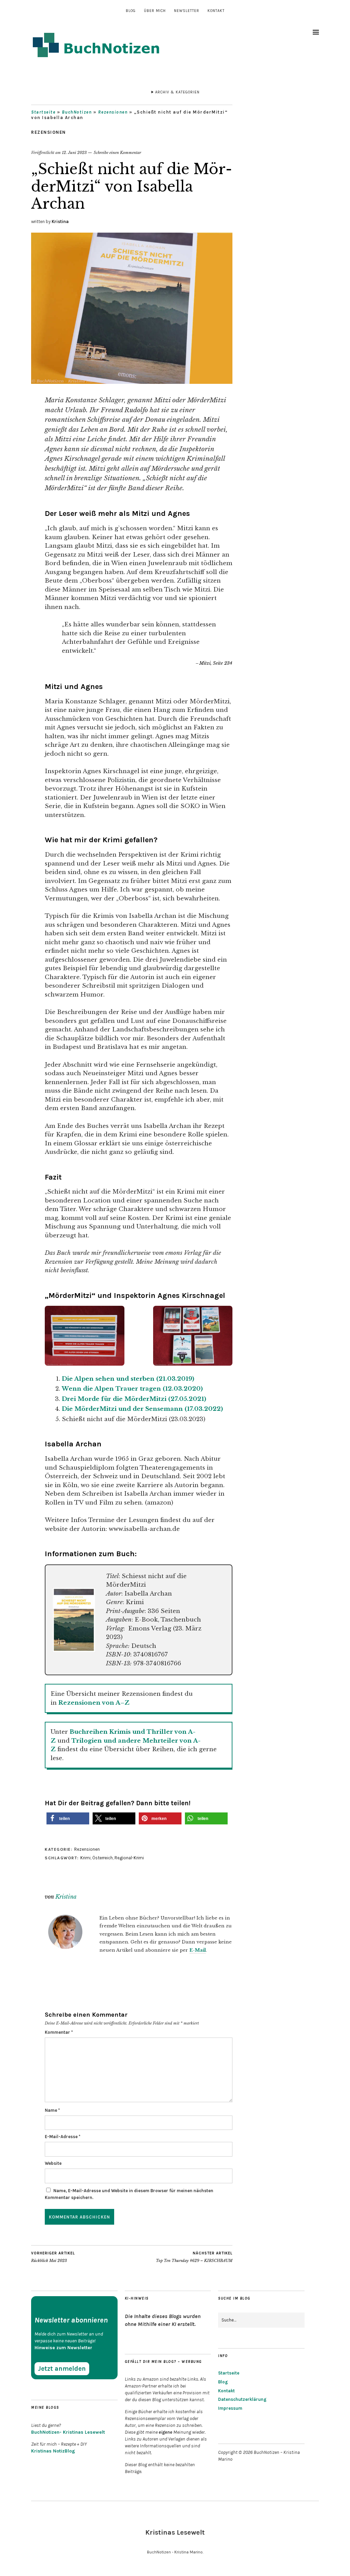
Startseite (43, 112)
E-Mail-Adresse (63, 2137)
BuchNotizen (77, 112)
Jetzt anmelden (62, 2369)
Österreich (103, 1858)
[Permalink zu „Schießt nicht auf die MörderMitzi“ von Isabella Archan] (132, 382)
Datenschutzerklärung (242, 2399)
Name (52, 2110)
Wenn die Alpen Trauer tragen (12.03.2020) (132, 1389)
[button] (68, 1818)
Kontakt (216, 11)
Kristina (60, 222)
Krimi (85, 1858)
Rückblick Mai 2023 (53, 2257)
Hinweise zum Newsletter (63, 2348)
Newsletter (187, 11)
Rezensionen (113, 112)
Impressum (230, 2408)
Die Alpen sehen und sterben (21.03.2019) (128, 1379)
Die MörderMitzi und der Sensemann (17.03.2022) (142, 1409)
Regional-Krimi (129, 1858)
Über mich (155, 11)
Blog (131, 11)
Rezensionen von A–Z (94, 1703)
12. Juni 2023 (74, 153)
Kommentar (59, 2032)
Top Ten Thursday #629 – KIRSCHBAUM (194, 2257)
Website (53, 2163)
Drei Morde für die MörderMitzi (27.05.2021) (134, 1399)
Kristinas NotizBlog (53, 2451)
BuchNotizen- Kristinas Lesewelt (68, 2432)
